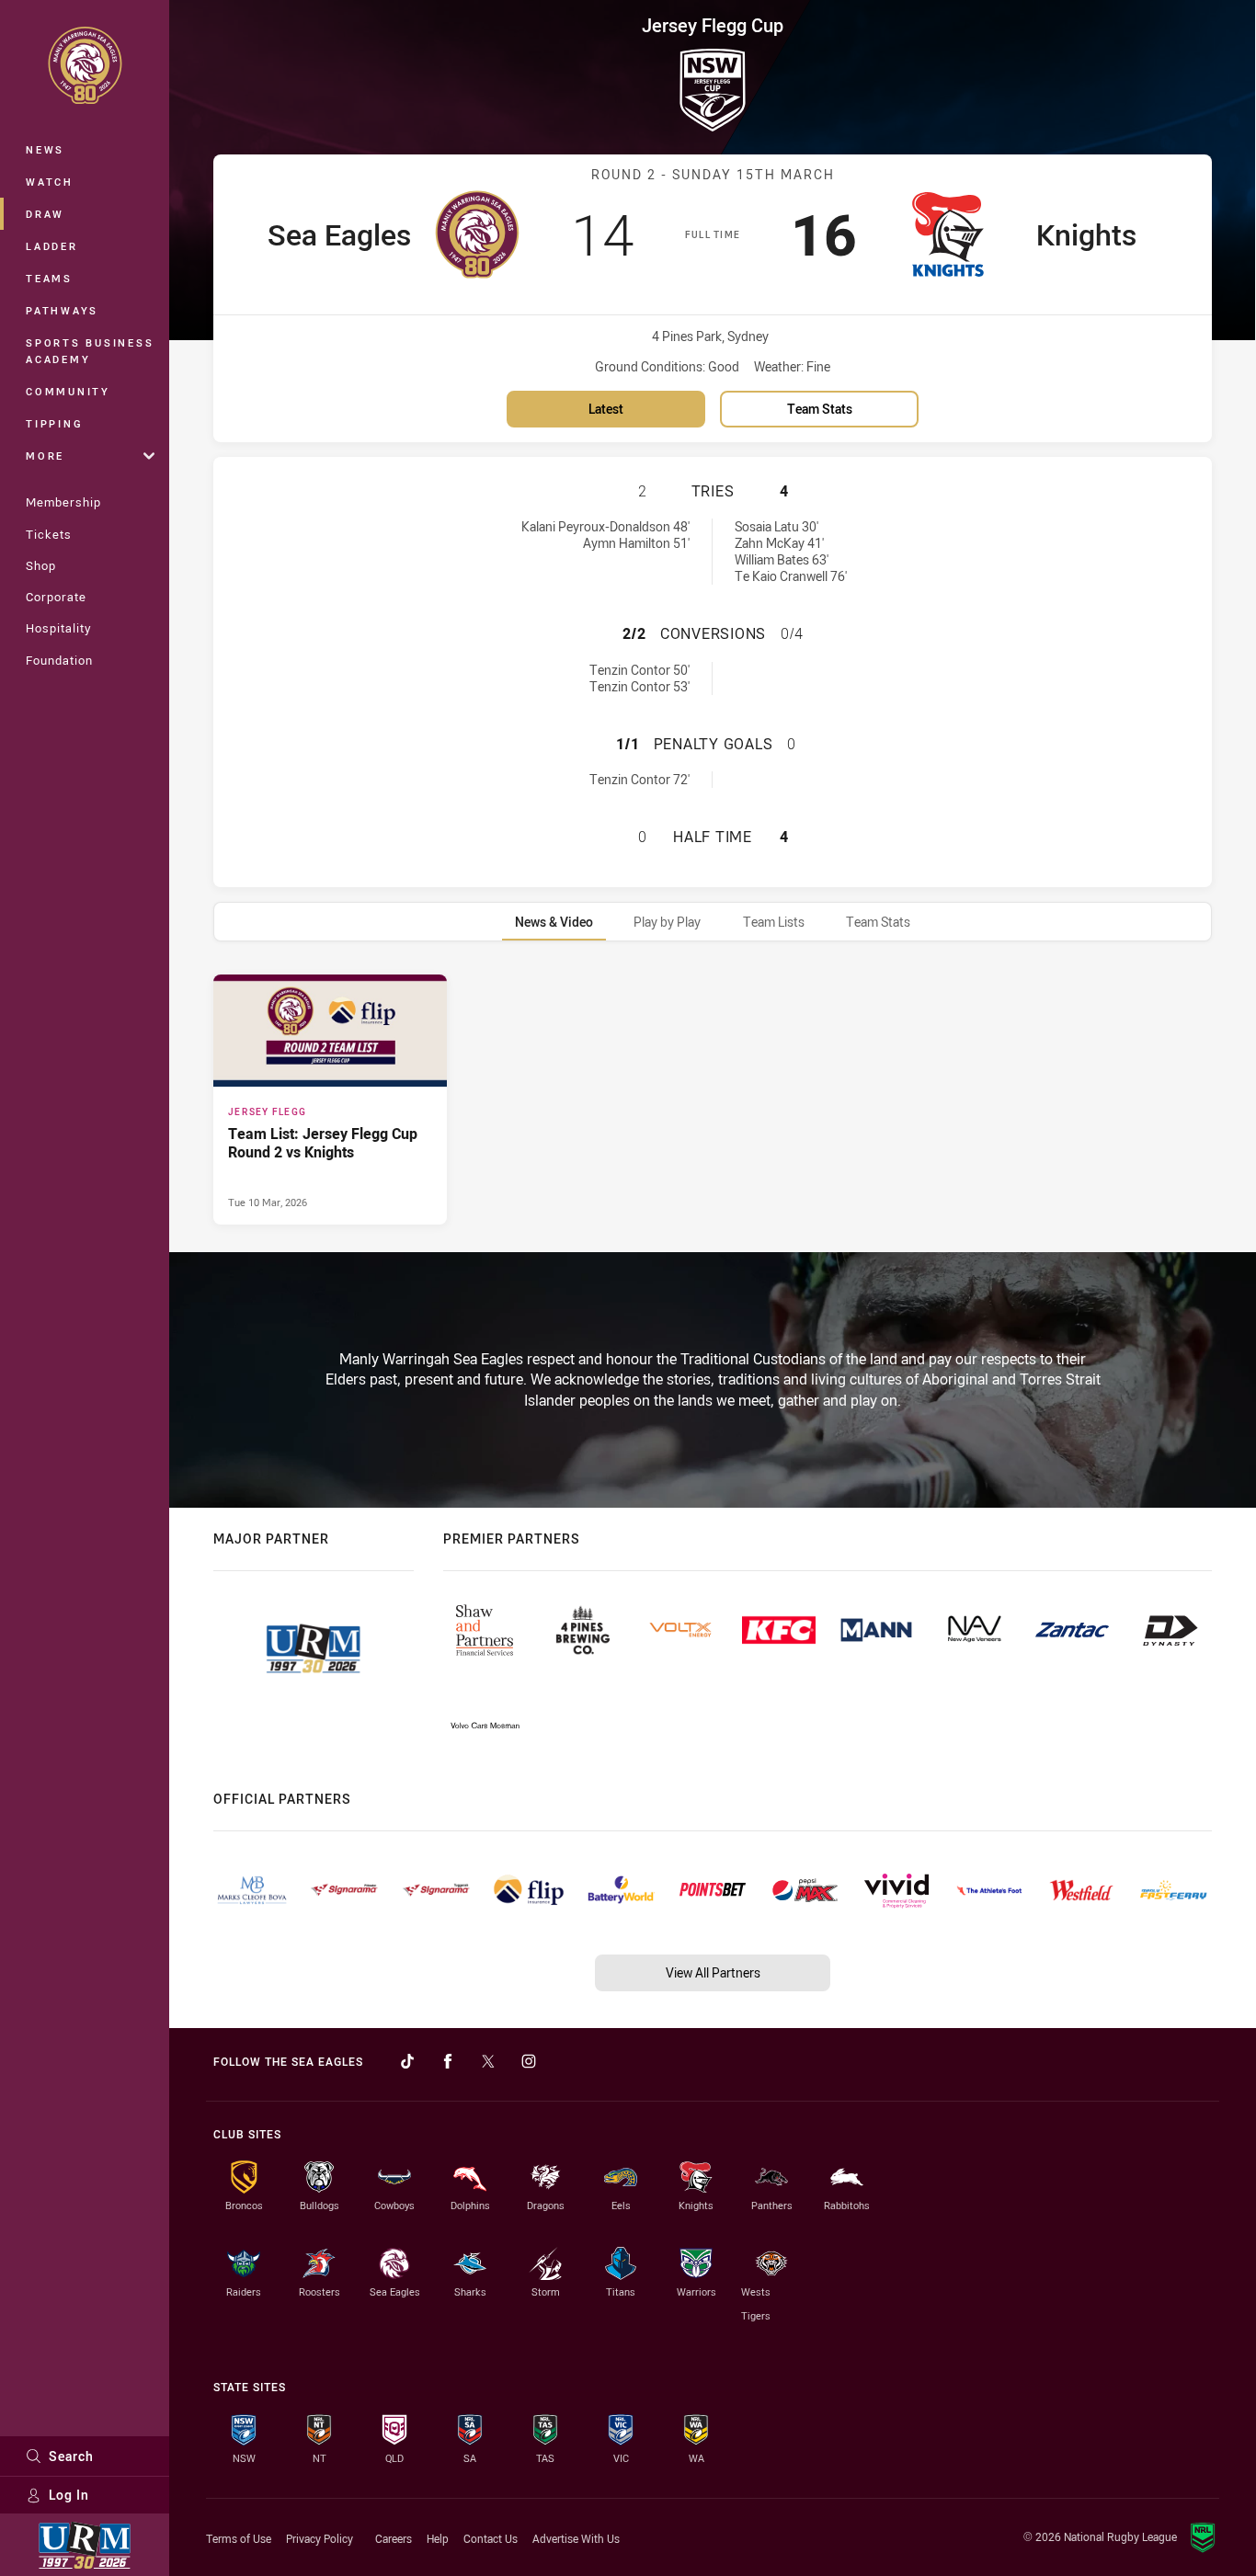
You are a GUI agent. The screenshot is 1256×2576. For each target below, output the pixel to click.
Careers (394, 2538)
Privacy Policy (320, 2538)
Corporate (56, 597)
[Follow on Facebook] (448, 2061)
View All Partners (713, 1972)
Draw (45, 214)
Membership (63, 502)
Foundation (59, 660)
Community (68, 391)
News (45, 149)
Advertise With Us (576, 2538)
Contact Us (491, 2538)
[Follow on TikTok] (407, 2061)
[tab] (554, 922)
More (45, 456)
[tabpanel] (713, 1100)
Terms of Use (239, 2538)
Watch (50, 182)
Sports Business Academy (90, 351)
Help (438, 2538)
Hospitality (58, 628)
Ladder (52, 246)
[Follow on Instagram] (529, 2061)
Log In (69, 2495)
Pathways (62, 310)
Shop (41, 565)
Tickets (49, 534)
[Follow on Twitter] (488, 2061)
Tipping (54, 423)
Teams (49, 278)
